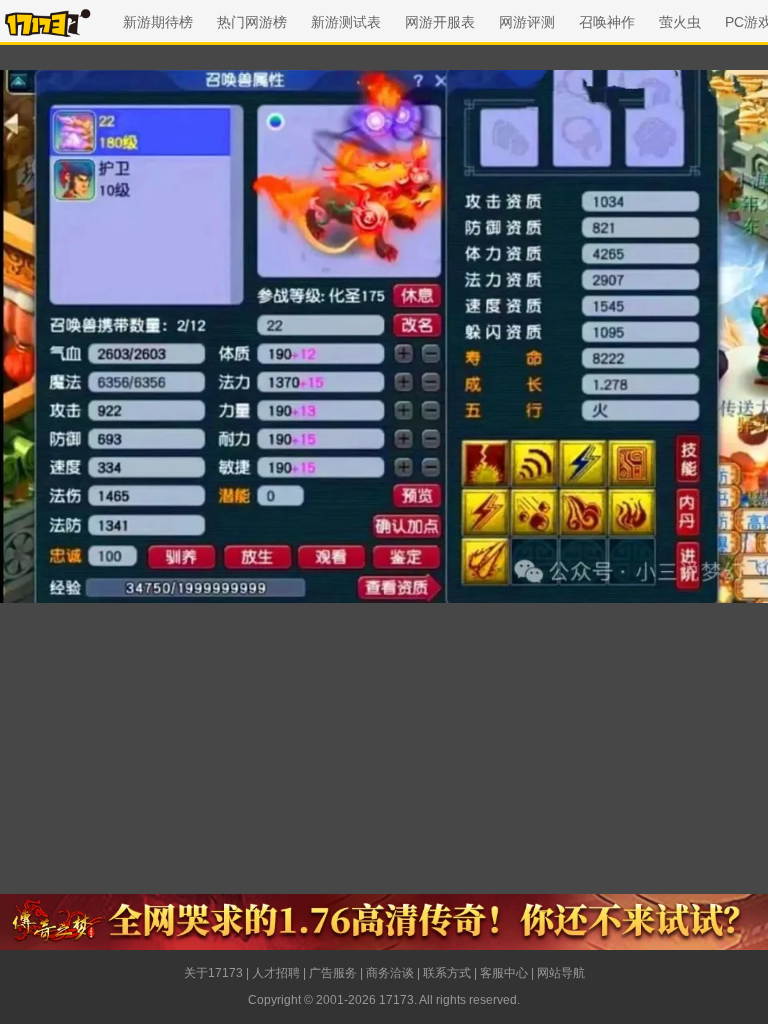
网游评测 (527, 22)
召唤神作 (607, 22)
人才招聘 (276, 973)
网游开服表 (440, 22)
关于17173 (213, 973)
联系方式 (447, 973)
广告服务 (333, 973)
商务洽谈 (390, 973)
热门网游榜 (252, 22)
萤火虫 (680, 22)
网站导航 (561, 973)
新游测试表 (346, 22)
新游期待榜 (158, 22)
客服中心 (504, 973)
